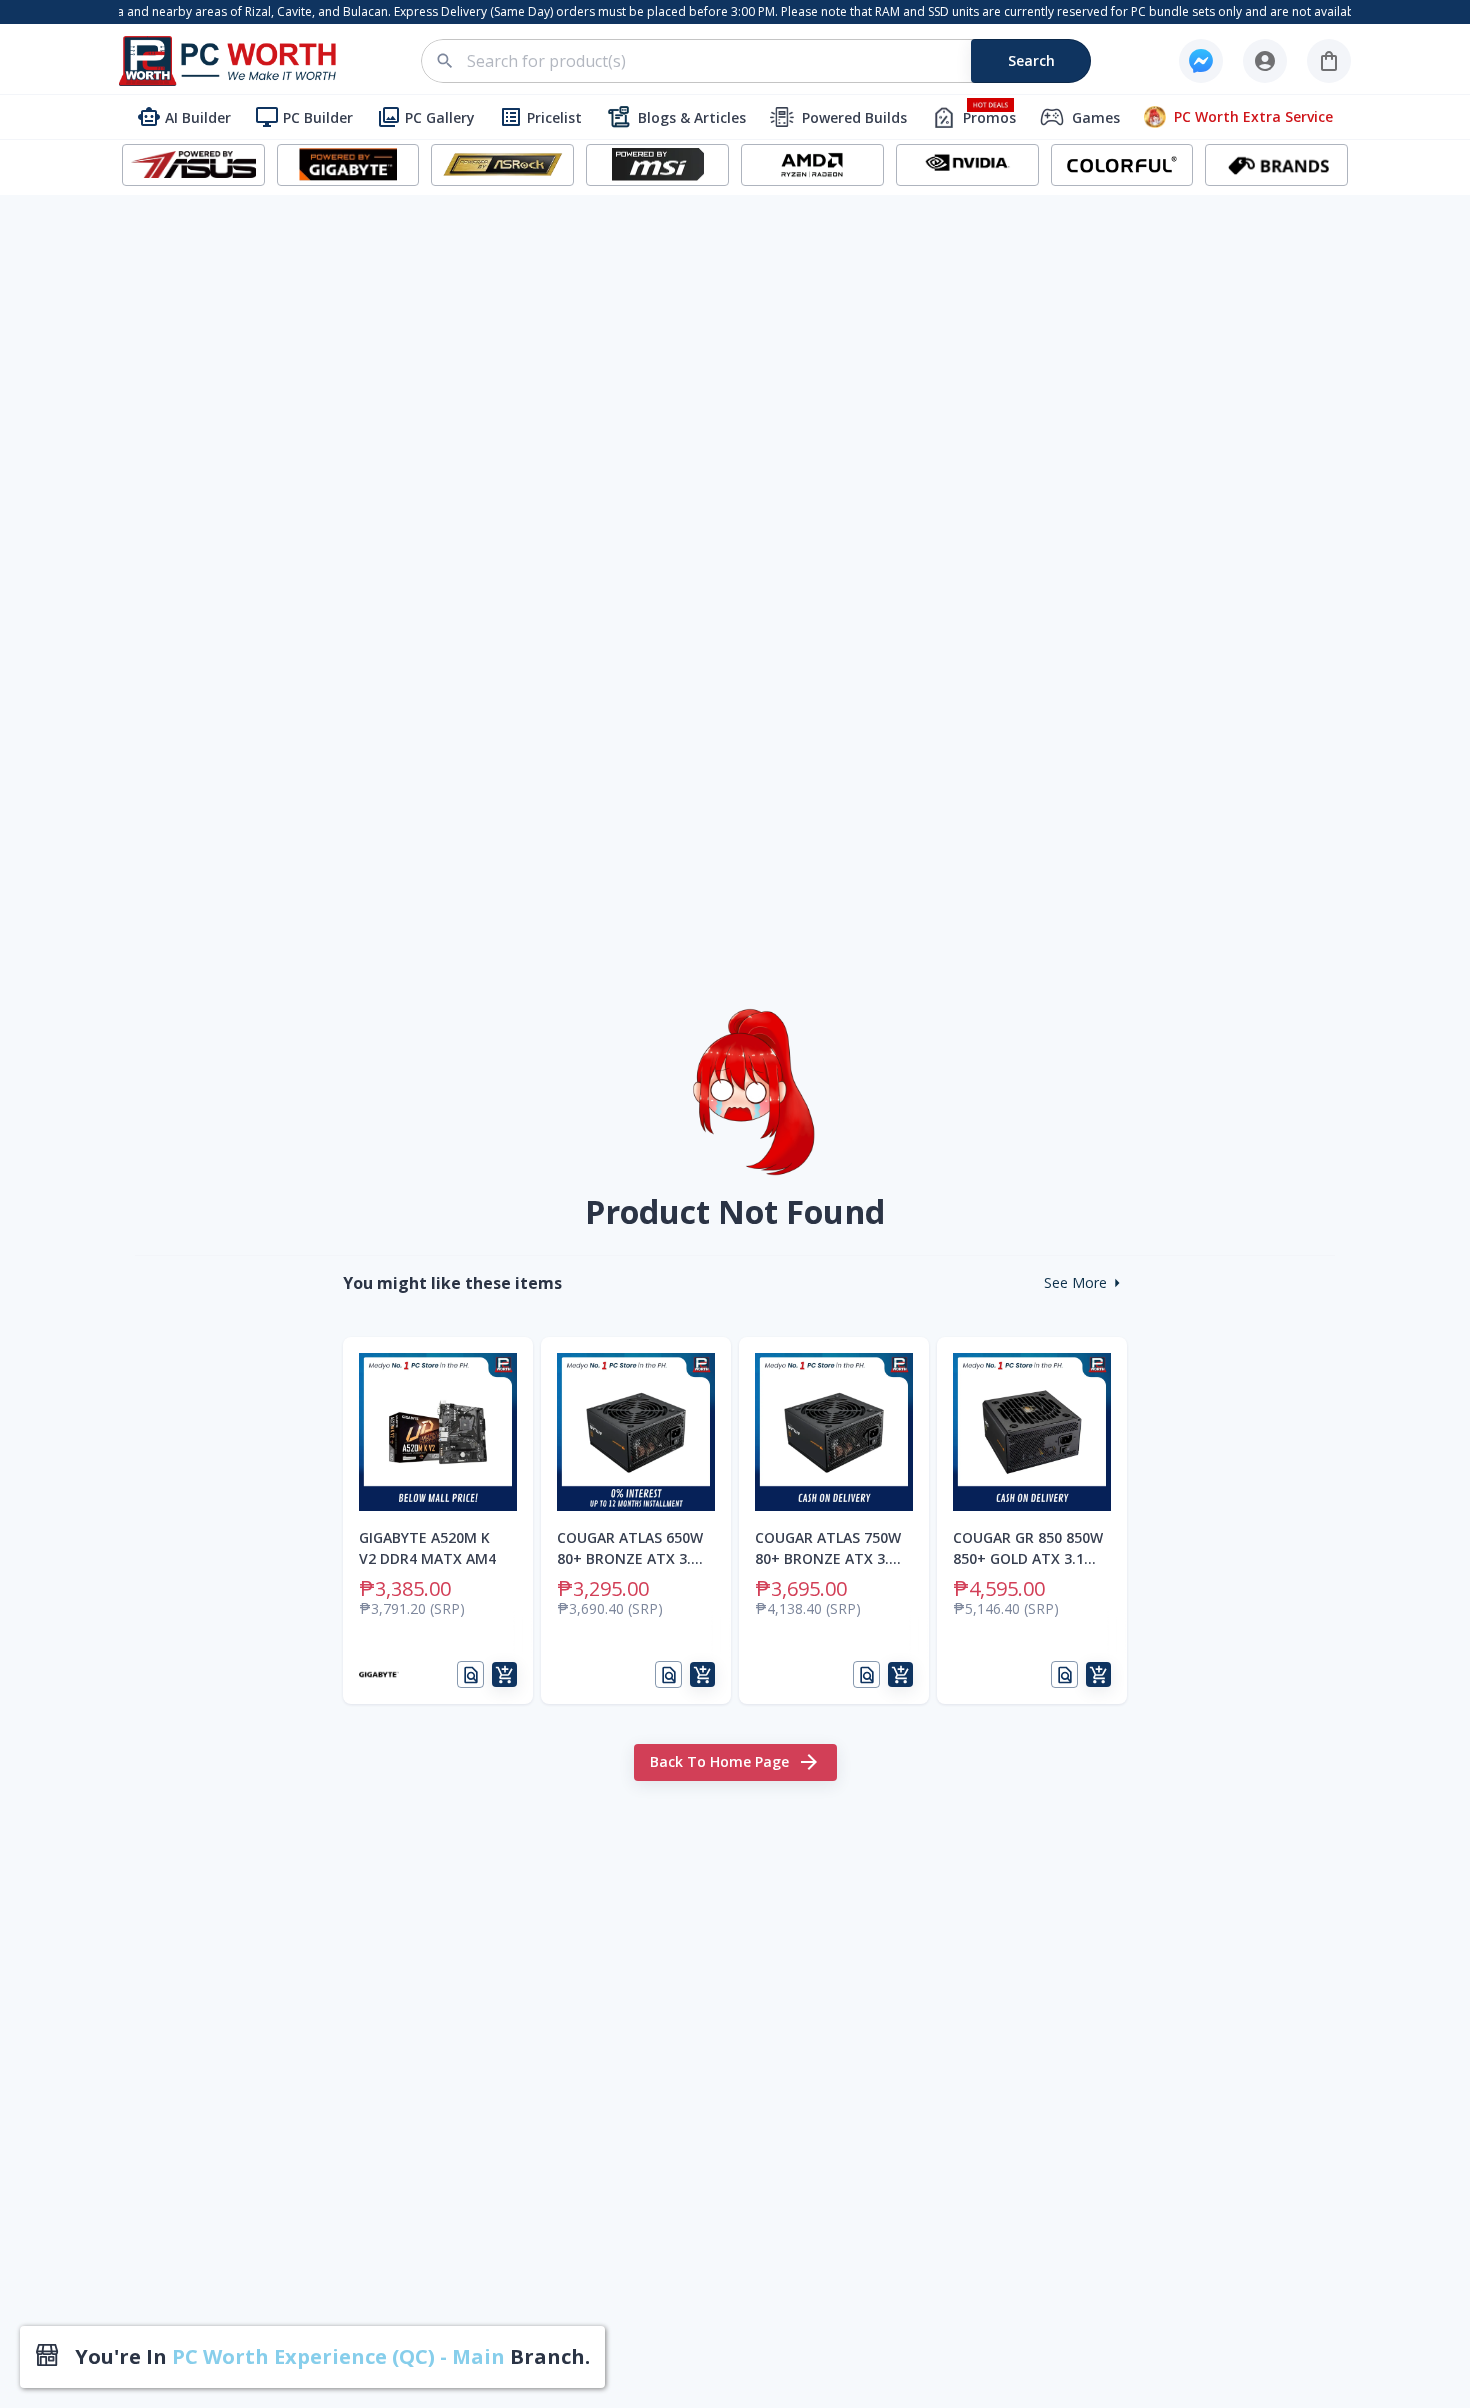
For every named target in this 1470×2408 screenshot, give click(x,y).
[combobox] (767, 61)
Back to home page (719, 1761)
